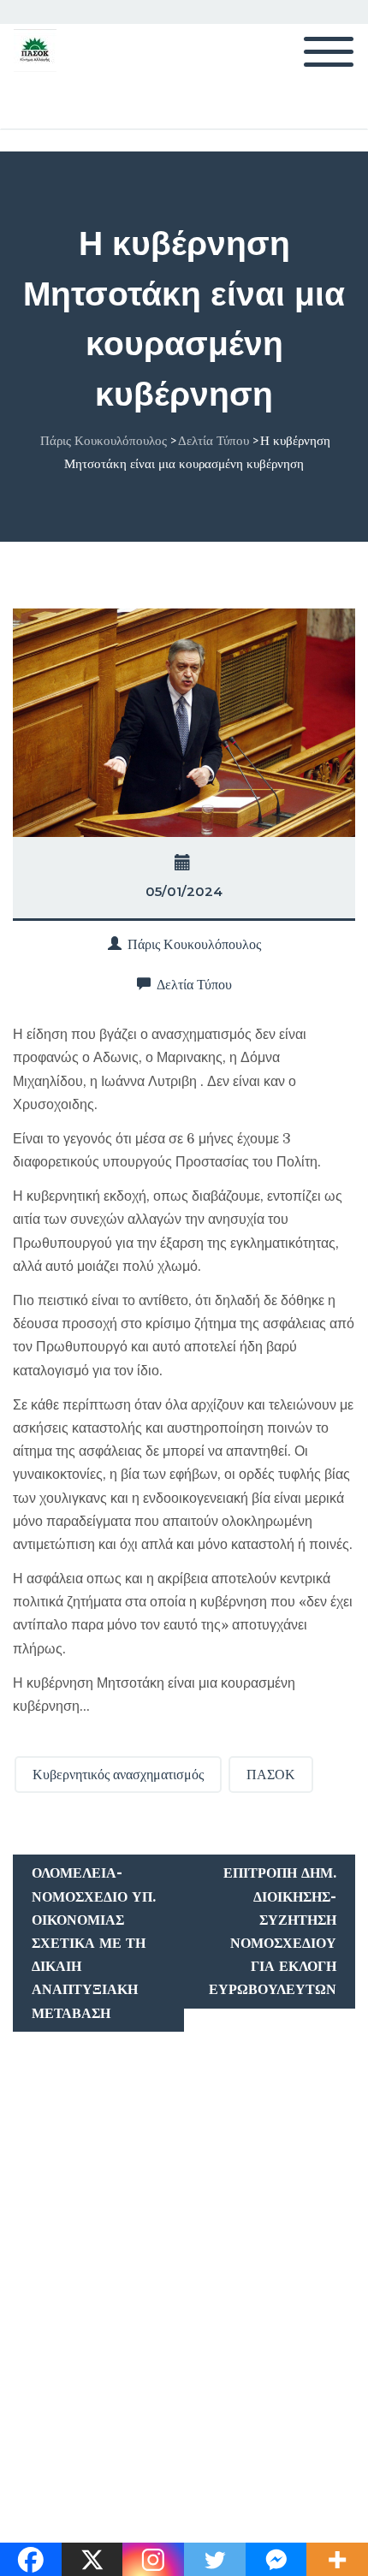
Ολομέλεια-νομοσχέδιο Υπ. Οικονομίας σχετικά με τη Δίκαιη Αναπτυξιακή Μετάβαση (94, 1943)
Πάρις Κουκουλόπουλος (194, 944)
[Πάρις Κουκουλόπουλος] (35, 50)
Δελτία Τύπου (194, 985)
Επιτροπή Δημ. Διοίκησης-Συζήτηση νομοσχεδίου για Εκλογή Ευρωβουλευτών (273, 1931)
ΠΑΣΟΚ (271, 1775)
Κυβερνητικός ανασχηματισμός (118, 1775)
